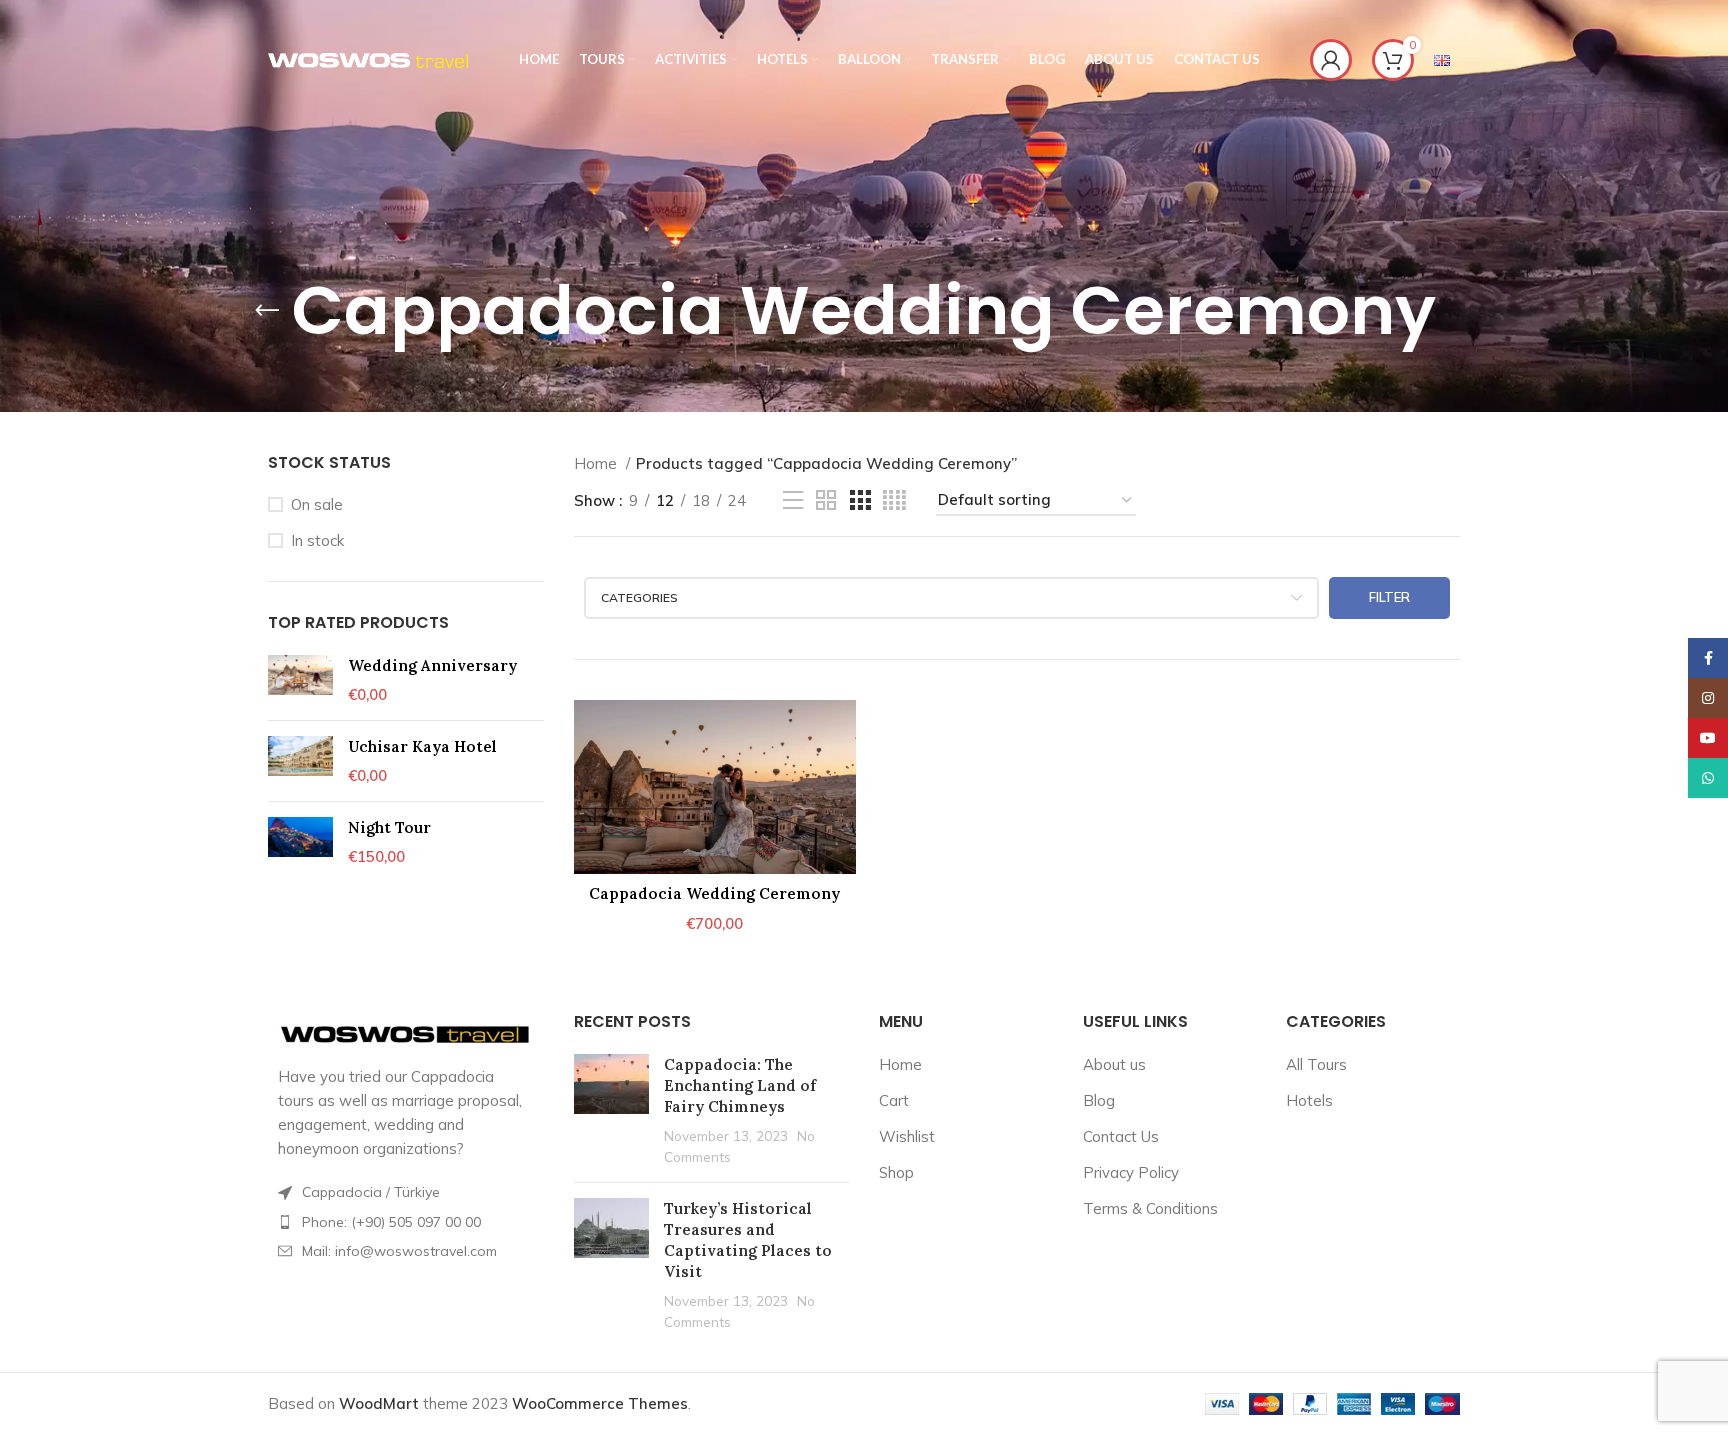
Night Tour (389, 827)
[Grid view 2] (826, 500)
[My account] (1331, 60)
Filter (1389, 597)
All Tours (1316, 1064)
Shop (896, 1172)
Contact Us (1121, 1136)
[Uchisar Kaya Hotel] (300, 761)
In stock (317, 540)
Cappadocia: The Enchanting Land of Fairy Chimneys (740, 1085)
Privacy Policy (1131, 1172)
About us (1114, 1064)
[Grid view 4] (894, 500)
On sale (317, 504)
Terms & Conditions (1150, 1208)
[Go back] (267, 311)
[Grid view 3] (860, 500)
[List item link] (406, 1222)
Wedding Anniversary (432, 665)
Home (597, 463)
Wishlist (907, 1136)
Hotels (1309, 1100)
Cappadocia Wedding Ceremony (714, 893)
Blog (1099, 1100)
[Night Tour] (300, 842)
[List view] (793, 500)
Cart (894, 1100)
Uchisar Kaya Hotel (422, 746)
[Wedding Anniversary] (300, 680)
